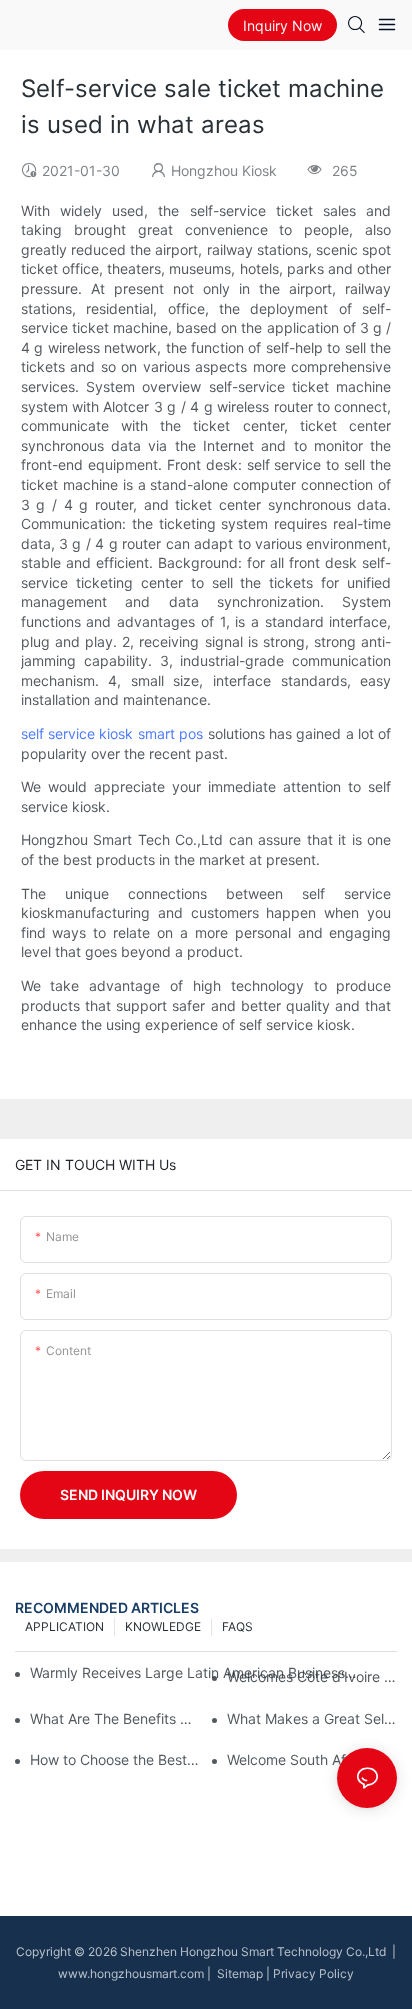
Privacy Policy (313, 1973)
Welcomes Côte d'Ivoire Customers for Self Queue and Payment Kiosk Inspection (312, 1676)
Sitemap (238, 1973)
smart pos (170, 733)
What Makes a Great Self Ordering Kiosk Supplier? (312, 1718)
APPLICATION (64, 1626)
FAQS (237, 1626)
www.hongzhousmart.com (131, 1973)
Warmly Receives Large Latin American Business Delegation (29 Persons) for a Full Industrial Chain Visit (194, 1672)
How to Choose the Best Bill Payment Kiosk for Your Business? (115, 1759)
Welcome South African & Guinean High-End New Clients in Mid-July (312, 1759)
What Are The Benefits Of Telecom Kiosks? (115, 1718)
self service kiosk (77, 733)
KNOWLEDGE (163, 1626)
